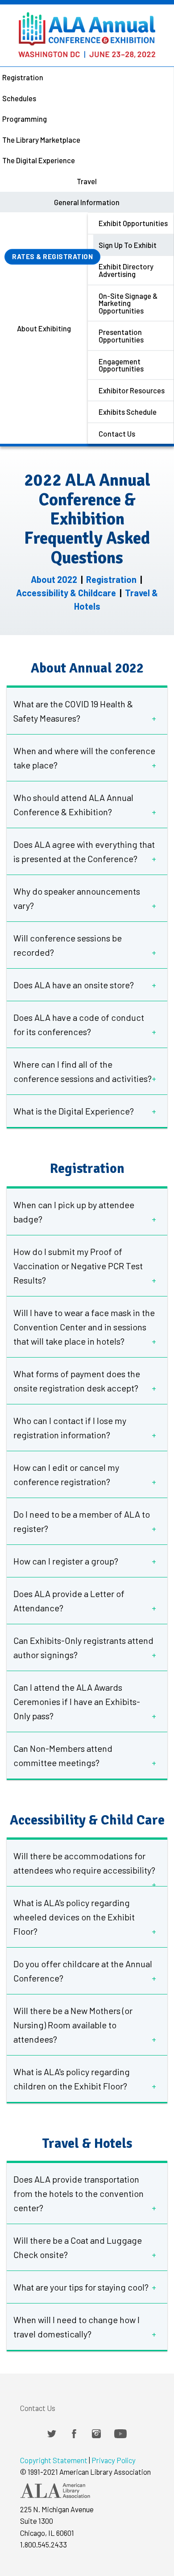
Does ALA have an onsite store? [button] (74, 985)
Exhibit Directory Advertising (126, 270)
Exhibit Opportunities (133, 223)
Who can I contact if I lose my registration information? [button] (70, 1428)
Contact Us (117, 433)
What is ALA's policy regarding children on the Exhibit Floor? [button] (72, 2079)
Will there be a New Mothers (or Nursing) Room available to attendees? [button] (73, 2025)
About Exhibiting (44, 328)
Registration (111, 579)
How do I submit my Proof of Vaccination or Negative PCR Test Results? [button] (78, 1266)
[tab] (87, 711)
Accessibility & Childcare (66, 593)
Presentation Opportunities (121, 336)
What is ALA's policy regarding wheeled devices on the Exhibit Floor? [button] (74, 1917)
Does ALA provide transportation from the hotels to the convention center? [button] (79, 2193)
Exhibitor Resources (132, 390)
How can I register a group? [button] (66, 1561)
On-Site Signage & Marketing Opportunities (128, 303)
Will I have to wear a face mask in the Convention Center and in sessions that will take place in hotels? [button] (84, 1327)
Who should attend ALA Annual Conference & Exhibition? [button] (73, 805)
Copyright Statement (54, 2460)
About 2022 (54, 579)
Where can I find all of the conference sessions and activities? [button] (83, 1071)
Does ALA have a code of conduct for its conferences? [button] (79, 1024)
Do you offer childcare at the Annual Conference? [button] (83, 1971)
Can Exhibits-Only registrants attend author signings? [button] (83, 1647)
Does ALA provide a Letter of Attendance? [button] (69, 1601)
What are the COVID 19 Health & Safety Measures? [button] (73, 711)
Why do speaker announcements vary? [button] (77, 898)
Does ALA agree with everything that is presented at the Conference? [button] (84, 851)
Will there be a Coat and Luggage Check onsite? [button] (78, 2247)
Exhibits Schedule (128, 412)
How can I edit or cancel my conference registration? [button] (66, 1474)
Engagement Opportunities (121, 365)
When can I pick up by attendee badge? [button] (74, 1212)
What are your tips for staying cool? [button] (81, 2287)
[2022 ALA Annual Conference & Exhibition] (87, 29)
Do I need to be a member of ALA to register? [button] (82, 1521)
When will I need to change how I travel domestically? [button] (77, 2327)
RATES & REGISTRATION (52, 256)
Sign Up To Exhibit (128, 245)
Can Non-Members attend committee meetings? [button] (63, 1755)
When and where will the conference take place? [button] (84, 758)
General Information (87, 202)
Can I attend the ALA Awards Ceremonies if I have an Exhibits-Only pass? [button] (77, 1701)
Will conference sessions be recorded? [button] (68, 945)
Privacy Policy (114, 2460)
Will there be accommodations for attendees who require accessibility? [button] (84, 1863)
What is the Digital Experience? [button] (74, 1111)
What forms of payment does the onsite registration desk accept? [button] (77, 1381)
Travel (87, 181)
